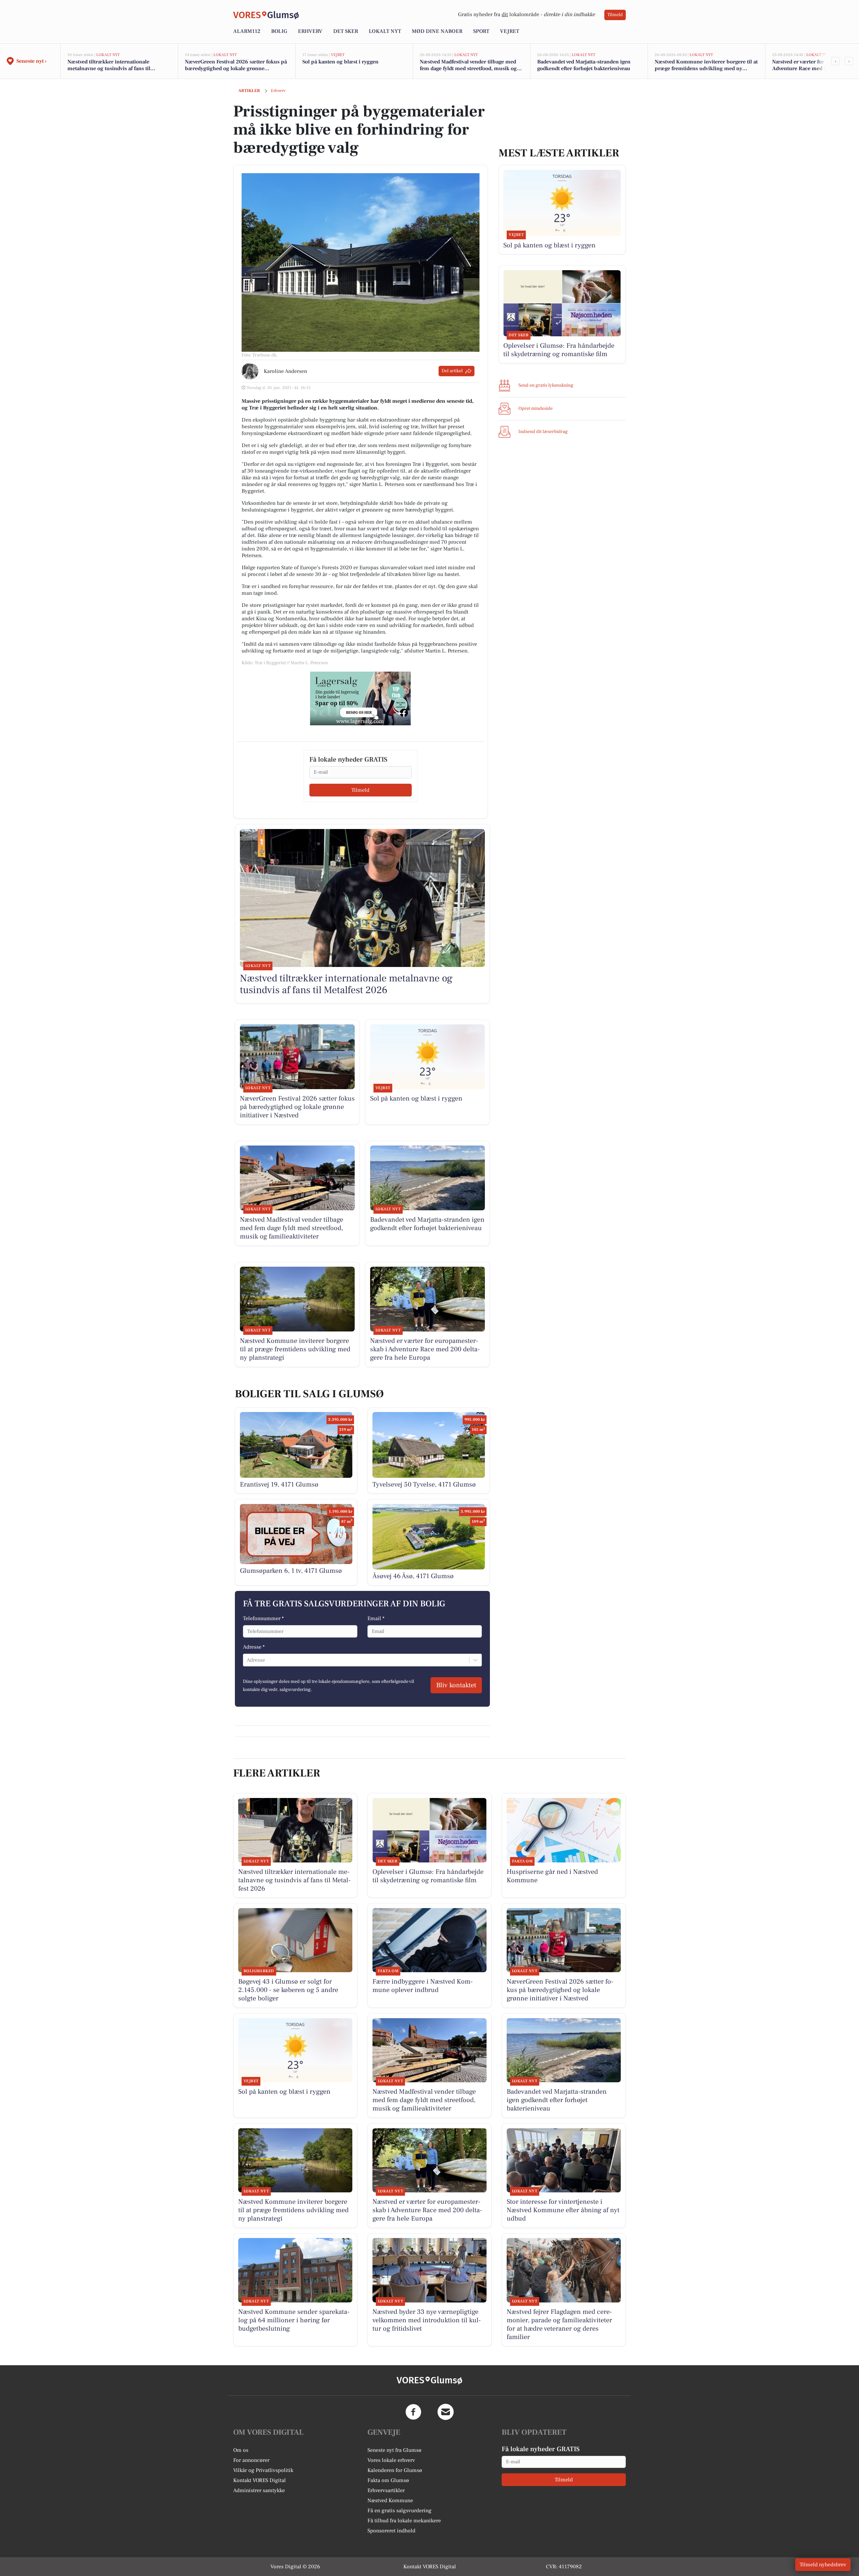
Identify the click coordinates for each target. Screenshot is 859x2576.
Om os (241, 2450)
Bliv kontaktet (456, 1685)
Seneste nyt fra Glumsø (394, 2450)
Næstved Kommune (390, 2500)
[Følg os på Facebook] (413, 2412)
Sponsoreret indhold (391, 2531)
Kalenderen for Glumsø (395, 2470)
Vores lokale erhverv (391, 2460)
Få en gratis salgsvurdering (399, 2511)
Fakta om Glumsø (388, 2480)
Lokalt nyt (385, 31)
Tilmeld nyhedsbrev (823, 2565)
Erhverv (310, 31)
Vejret (510, 31)
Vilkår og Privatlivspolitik (263, 2470)
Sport (481, 31)
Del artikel (452, 371)
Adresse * (254, 1647)
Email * (376, 1618)
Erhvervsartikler (386, 2490)
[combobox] (247, 1660)
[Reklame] (360, 698)
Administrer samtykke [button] (259, 2490)
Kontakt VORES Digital (260, 2480)
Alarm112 (247, 31)
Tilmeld (615, 15)
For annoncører (251, 2460)
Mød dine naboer (437, 31)
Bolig (279, 31)
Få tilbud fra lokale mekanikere (404, 2521)
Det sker (346, 31)
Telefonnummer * (263, 1618)
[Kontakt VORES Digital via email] (446, 2412)
